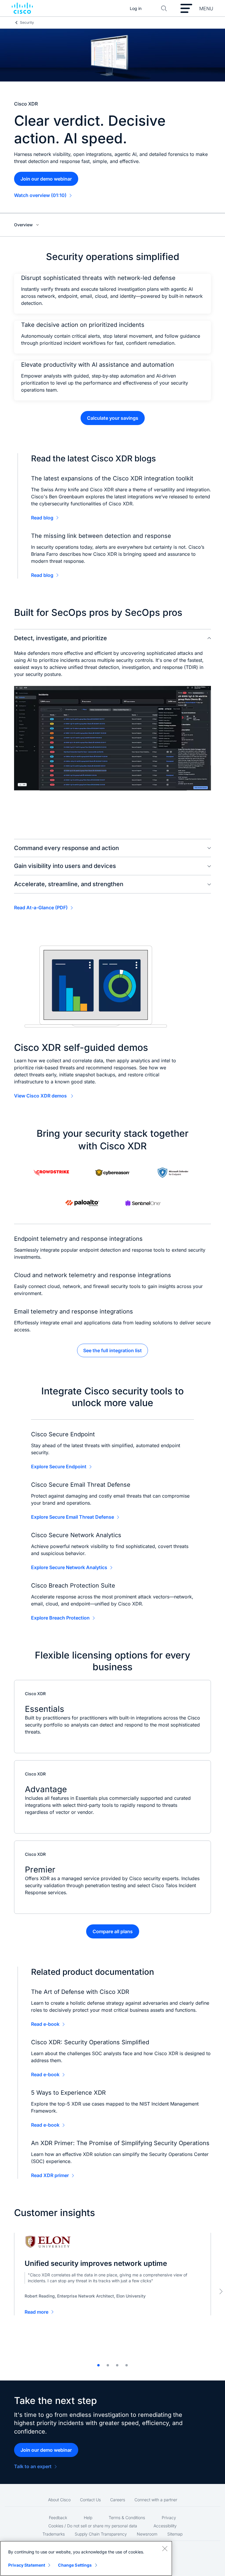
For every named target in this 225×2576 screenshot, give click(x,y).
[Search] (164, 9)
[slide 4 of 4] (127, 2365)
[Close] (165, 2548)
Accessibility (165, 2526)
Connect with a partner (156, 2500)
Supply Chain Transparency (101, 2534)
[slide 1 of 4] (98, 2365)
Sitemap (175, 2534)
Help (88, 2518)
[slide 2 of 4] (108, 2365)
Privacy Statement (27, 2565)
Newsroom (147, 2534)
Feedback (58, 2518)
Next (221, 2291)
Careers (118, 2500)
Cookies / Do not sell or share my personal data (93, 2526)
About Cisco (59, 2500)
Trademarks (54, 2534)
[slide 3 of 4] (117, 2365)
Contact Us (90, 2500)
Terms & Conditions (127, 2518)
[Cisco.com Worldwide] (22, 9)
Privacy (169, 2518)
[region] (86, 2558)
